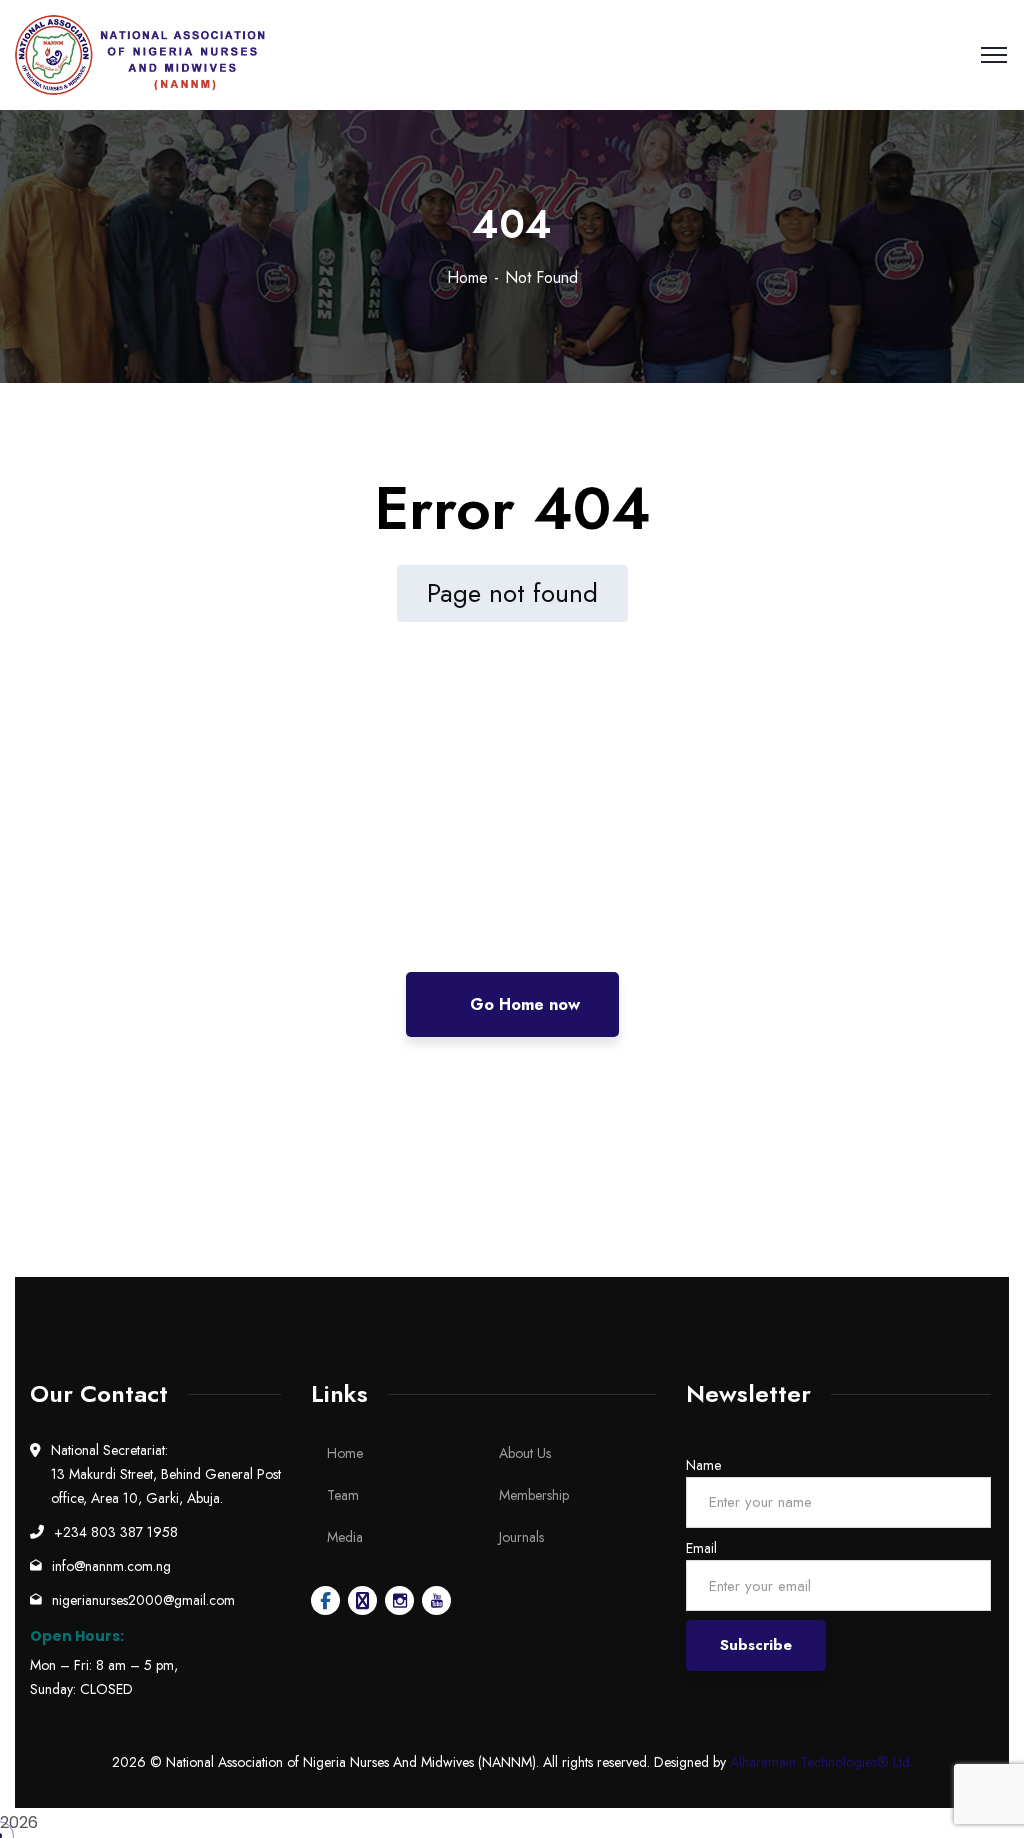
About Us (525, 1453)
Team (343, 1495)
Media (345, 1537)
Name (703, 1465)
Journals (521, 1537)
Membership (534, 1495)
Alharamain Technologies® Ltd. (821, 1762)
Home (467, 277)
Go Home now (522, 1004)
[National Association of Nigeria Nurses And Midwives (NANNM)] (140, 55)
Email (701, 1548)
